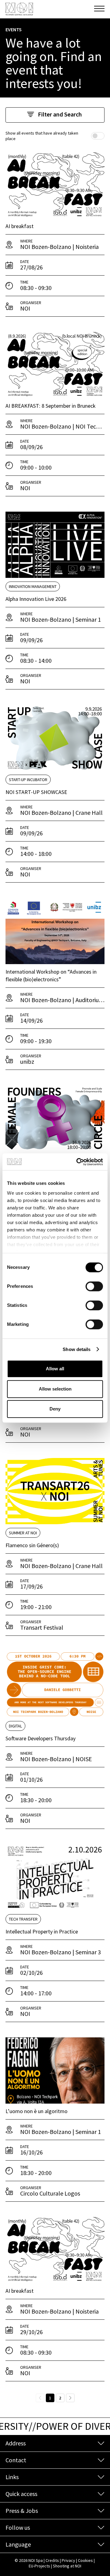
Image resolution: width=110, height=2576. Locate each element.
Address (16, 2443)
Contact (16, 2460)
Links (12, 2477)
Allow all (55, 1369)
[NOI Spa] (19, 9)
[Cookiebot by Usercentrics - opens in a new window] (78, 1162)
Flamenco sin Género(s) (32, 1545)
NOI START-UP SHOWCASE (36, 792)
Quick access (21, 2494)
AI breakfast (20, 226)
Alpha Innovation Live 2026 (36, 599)
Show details (77, 1349)
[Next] (70, 2398)
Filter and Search (60, 114)
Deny (55, 1409)
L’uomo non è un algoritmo (37, 2111)
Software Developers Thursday (40, 1738)
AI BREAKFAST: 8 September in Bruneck (51, 406)
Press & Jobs (22, 2511)
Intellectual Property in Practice (42, 1931)
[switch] (94, 1286)
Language (18, 2544)
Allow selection (55, 1389)
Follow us (18, 2527)
